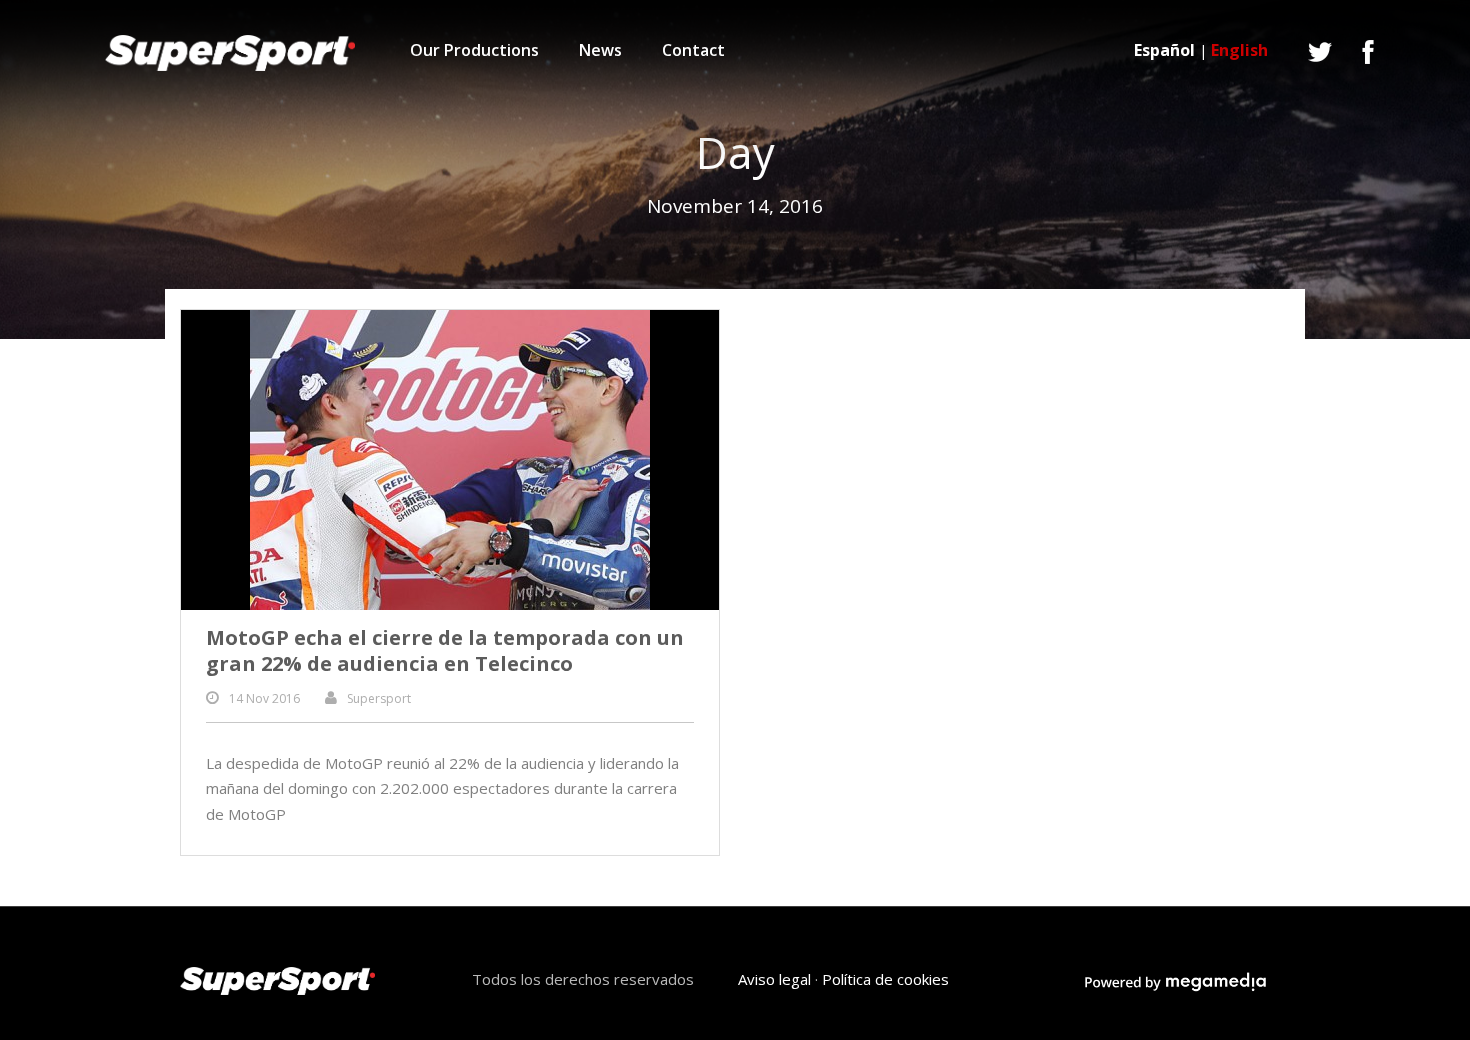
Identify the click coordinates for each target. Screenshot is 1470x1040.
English (1239, 50)
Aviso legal (774, 979)
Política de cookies (885, 979)
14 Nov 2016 (264, 698)
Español (1164, 50)
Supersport (379, 698)
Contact (693, 50)
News (600, 50)
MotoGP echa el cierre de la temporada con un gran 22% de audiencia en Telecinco (445, 650)
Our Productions (474, 50)
